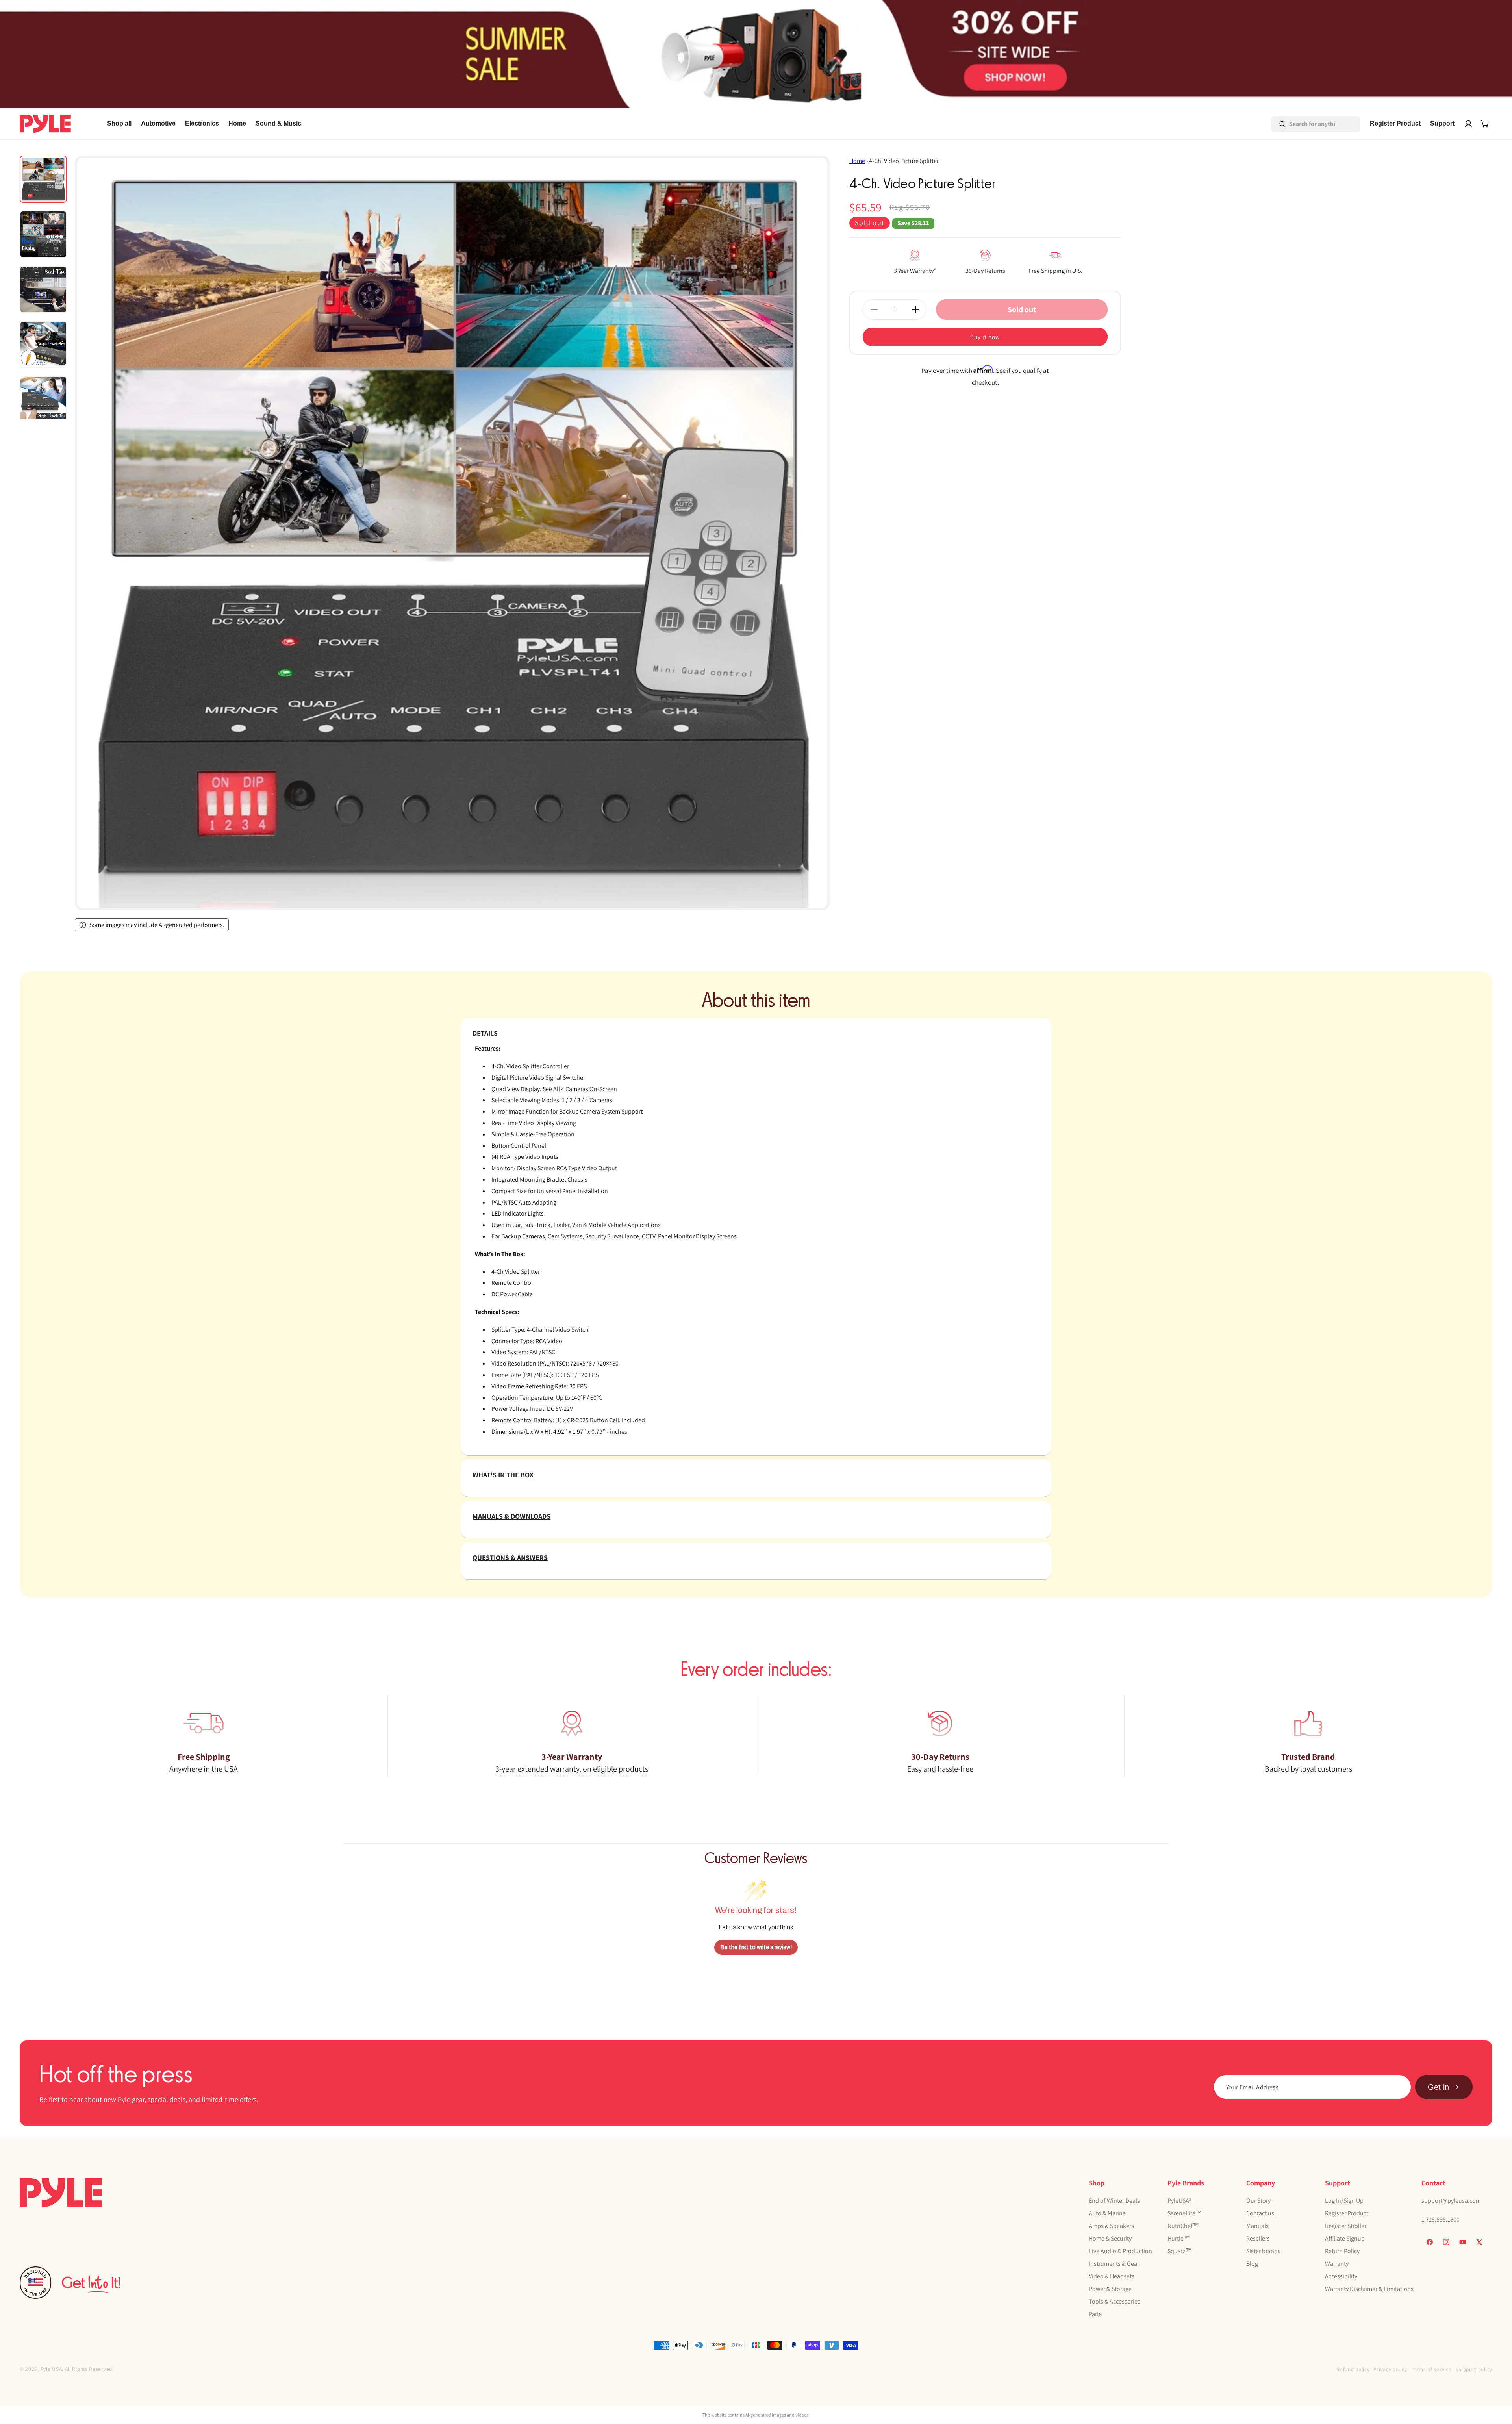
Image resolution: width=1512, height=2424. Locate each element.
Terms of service (1431, 2369)
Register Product (1347, 2213)
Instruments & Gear (1114, 2264)
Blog (1252, 2264)
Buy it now (985, 337)
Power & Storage (1110, 2289)
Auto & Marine (1107, 2213)
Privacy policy (1390, 2369)
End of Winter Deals (1114, 2201)
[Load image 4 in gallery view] (43, 345)
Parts (1095, 2314)
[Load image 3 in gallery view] (43, 289)
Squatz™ (1180, 2251)
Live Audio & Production (1120, 2251)
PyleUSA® (1179, 2201)
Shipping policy (1474, 2369)
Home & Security (1110, 2238)
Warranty (1337, 2264)
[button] (158, 124)
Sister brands (1263, 2251)
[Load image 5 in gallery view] (43, 400)
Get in (1438, 2087)
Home (857, 161)
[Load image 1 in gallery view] (43, 179)
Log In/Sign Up (1344, 2201)
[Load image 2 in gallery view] (43, 234)
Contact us (1260, 2213)
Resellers (1258, 2238)
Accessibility (1341, 2276)
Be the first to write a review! (756, 1947)
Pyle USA (51, 2369)
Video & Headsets (1112, 2276)
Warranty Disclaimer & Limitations (1369, 2289)
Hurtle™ (1179, 2238)
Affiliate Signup (1345, 2238)
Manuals (1257, 2226)
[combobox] (1305, 124)
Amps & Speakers (1111, 2226)
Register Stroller (1346, 2226)
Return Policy (1342, 2251)
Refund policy (1353, 2369)
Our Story (1258, 2201)
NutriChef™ (1183, 2226)
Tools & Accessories (1115, 2301)
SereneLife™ (1185, 2213)
